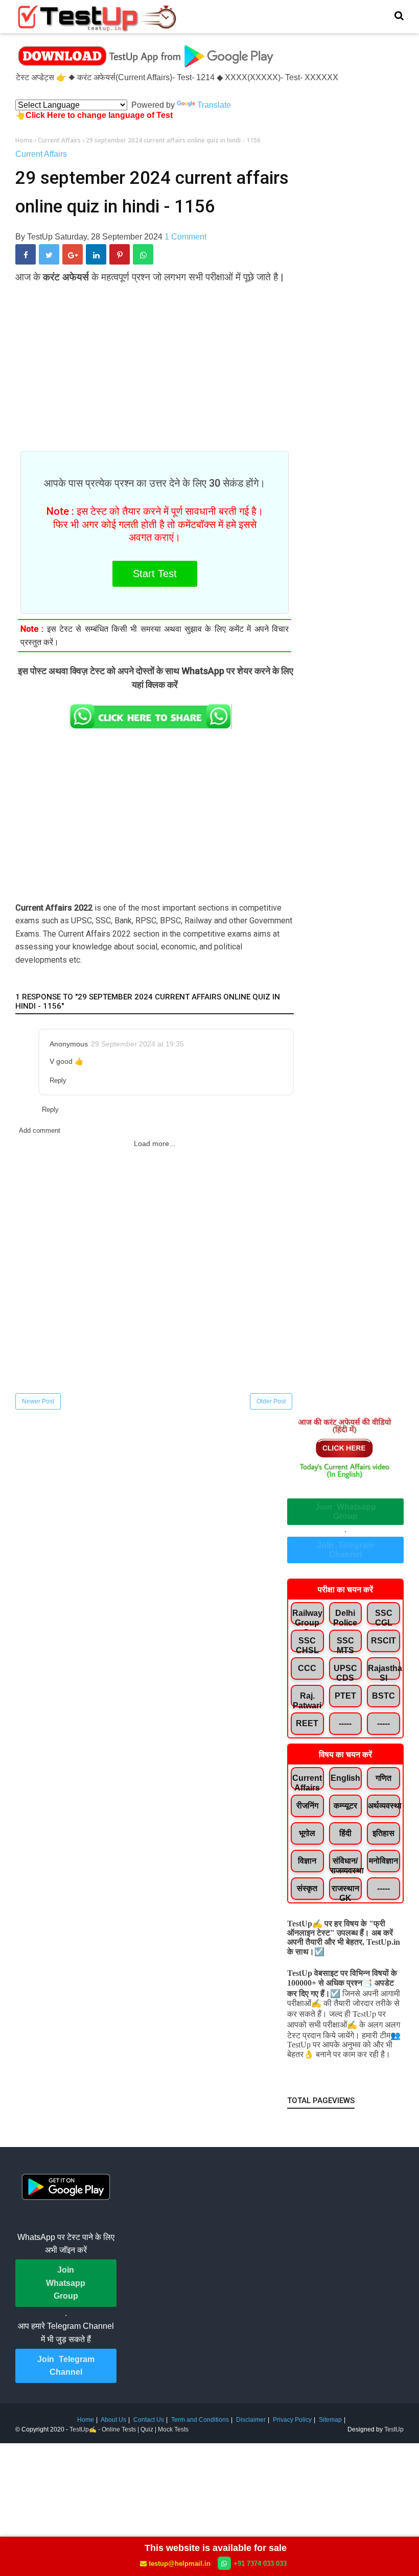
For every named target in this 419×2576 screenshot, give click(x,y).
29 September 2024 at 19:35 (137, 1044)
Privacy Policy (292, 2420)
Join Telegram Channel (345, 1550)
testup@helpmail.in (180, 2563)
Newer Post (38, 1401)
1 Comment (185, 237)
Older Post (271, 1401)
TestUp (394, 2429)
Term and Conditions (200, 2420)
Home (86, 2420)
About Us (113, 2420)
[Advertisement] (155, 361)
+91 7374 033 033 (260, 2563)
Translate (214, 105)
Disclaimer (251, 2420)
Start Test (155, 574)
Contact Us (149, 2420)
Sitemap (330, 2420)
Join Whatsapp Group (346, 1511)
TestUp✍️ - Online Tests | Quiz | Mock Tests (129, 2429)
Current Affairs (41, 154)
